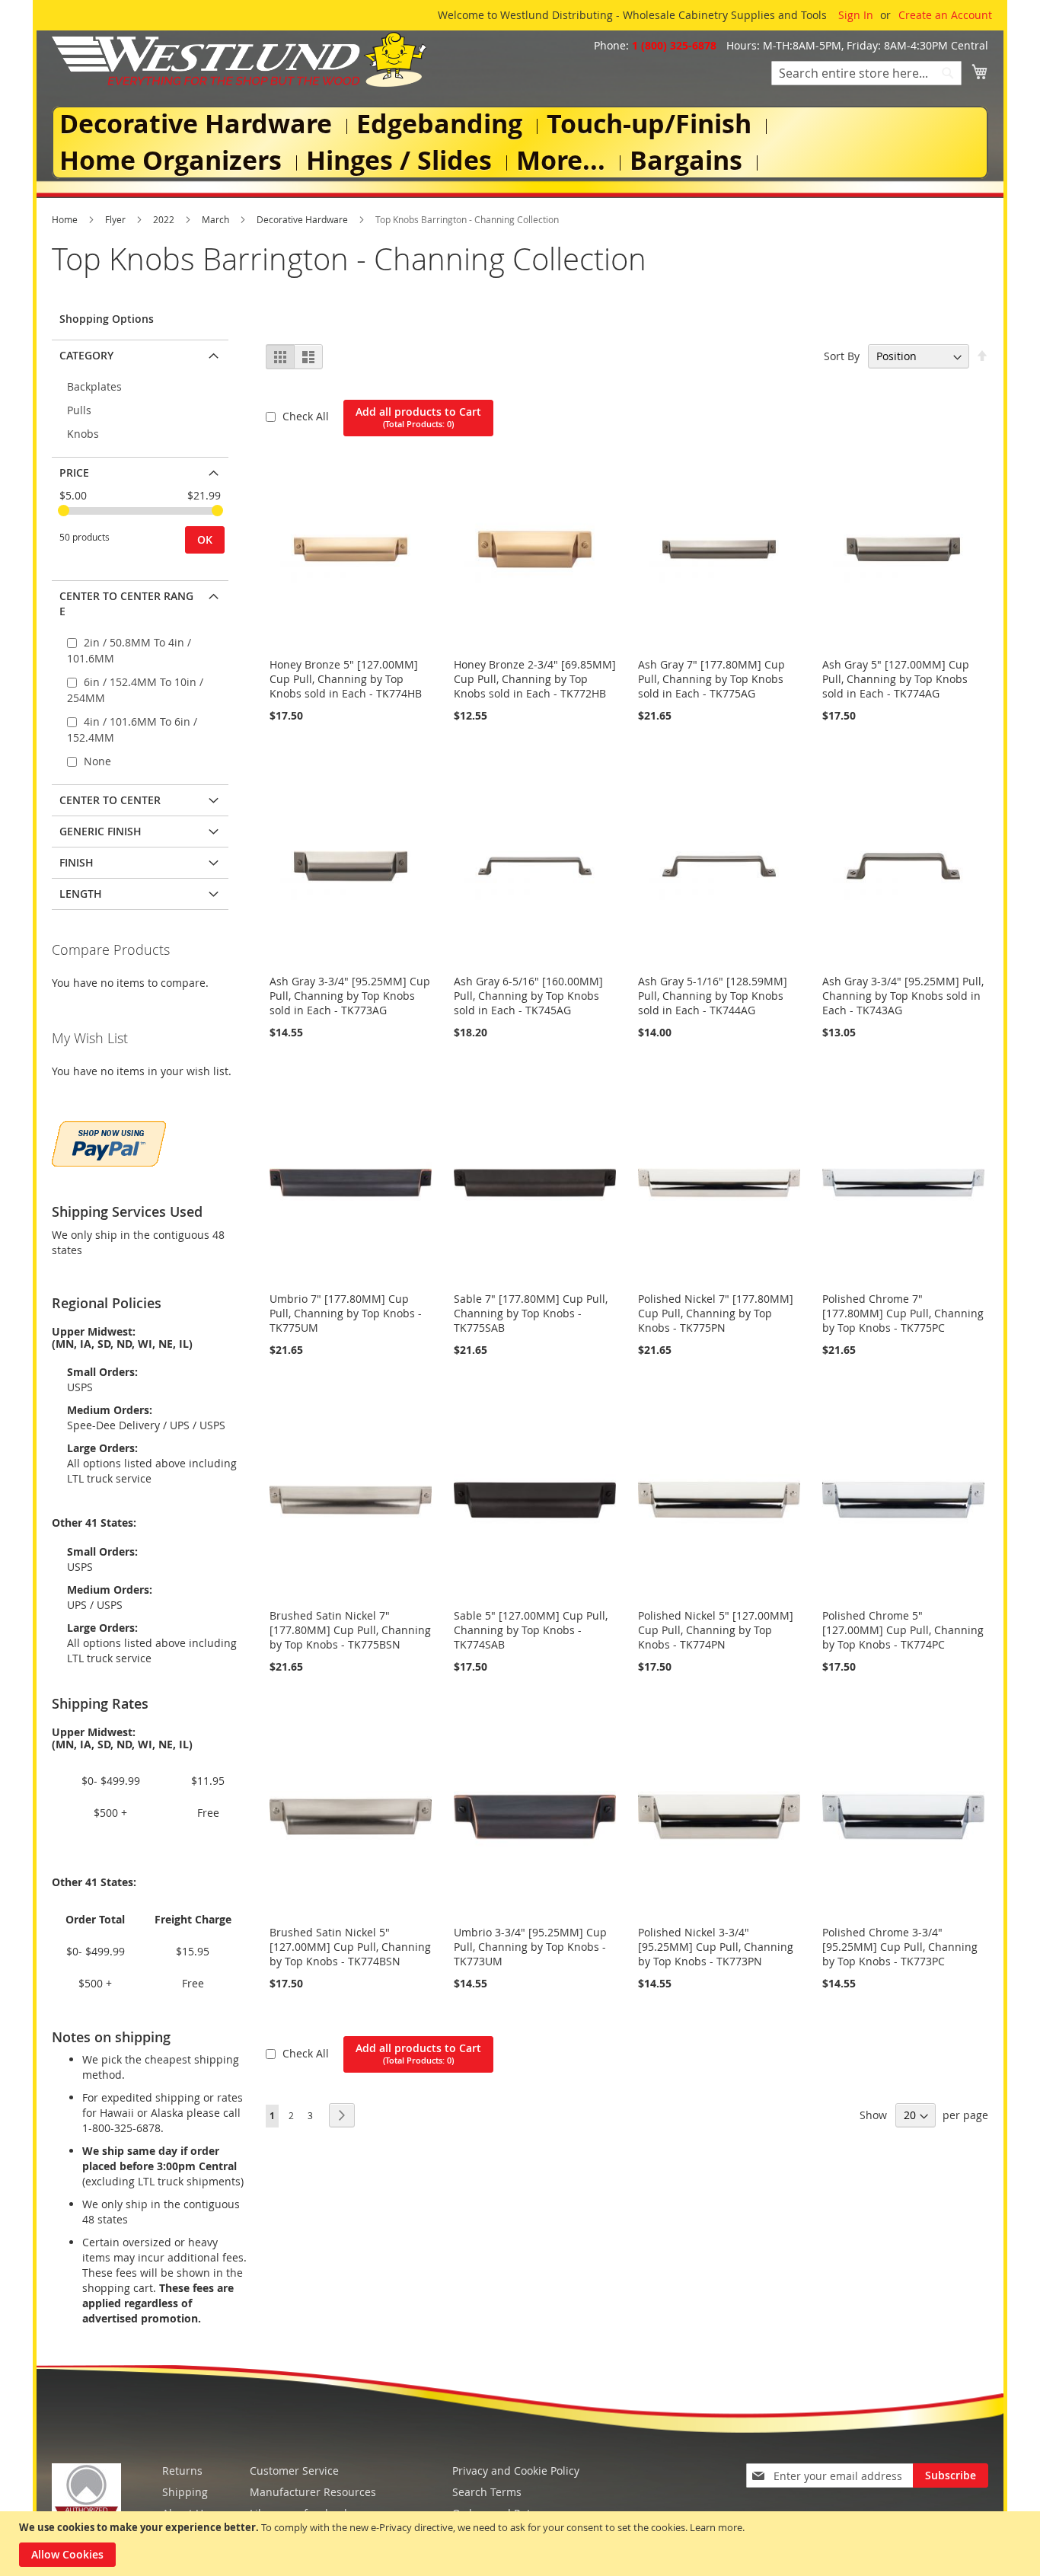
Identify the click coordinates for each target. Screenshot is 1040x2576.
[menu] (520, 143)
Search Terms (487, 2492)
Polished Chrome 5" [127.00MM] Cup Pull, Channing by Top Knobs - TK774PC (903, 1630)
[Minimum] (64, 511)
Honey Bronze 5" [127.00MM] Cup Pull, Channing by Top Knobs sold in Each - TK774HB (346, 679)
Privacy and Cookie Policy (516, 2471)
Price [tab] (74, 472)
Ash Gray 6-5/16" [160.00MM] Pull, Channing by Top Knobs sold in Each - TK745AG (528, 996)
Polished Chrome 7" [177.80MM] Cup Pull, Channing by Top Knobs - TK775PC (903, 1313)
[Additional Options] (109, 1142)
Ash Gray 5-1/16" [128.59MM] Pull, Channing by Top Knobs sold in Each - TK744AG (713, 996)
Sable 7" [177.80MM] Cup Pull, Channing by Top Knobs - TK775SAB (531, 1313)
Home (66, 219)
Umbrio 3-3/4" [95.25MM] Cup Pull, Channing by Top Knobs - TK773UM (530, 1947)
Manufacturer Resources (313, 2492)
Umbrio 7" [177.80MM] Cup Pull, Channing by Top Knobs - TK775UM (346, 1313)
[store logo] (239, 59)
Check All (307, 416)
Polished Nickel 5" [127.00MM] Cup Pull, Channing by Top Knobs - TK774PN (716, 1630)
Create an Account (945, 15)
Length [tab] (81, 894)
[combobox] (866, 73)
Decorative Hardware (303, 219)
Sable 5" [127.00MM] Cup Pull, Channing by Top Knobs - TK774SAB (531, 1630)
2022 (165, 219)
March (217, 219)
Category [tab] (86, 355)
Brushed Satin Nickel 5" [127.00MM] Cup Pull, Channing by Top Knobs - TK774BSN (350, 1947)
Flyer (116, 219)
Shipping (185, 2492)
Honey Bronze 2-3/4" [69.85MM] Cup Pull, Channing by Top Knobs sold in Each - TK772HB (535, 679)
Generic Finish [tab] (100, 831)
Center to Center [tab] (110, 800)
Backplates (94, 386)
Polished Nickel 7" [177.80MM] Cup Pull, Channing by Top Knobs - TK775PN (716, 1313)
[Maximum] (217, 511)
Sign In (856, 15)
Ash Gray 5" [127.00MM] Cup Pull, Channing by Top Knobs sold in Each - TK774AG (896, 679)
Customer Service (294, 2471)
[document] (522, 2544)
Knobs (83, 434)
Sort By (842, 356)
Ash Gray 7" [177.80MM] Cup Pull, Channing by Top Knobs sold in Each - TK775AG (711, 679)
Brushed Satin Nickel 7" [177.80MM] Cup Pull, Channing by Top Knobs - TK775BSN (350, 1630)
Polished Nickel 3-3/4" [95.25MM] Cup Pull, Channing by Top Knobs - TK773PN (716, 1947)
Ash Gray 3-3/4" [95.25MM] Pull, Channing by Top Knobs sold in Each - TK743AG (903, 996)
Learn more (716, 2527)
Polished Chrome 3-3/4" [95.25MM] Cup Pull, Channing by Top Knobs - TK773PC (900, 1947)
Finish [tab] (77, 862)
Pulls (79, 410)
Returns (182, 2471)
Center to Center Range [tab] (126, 603)
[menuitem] (199, 124)
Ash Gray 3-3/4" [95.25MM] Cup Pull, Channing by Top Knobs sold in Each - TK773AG (350, 996)
